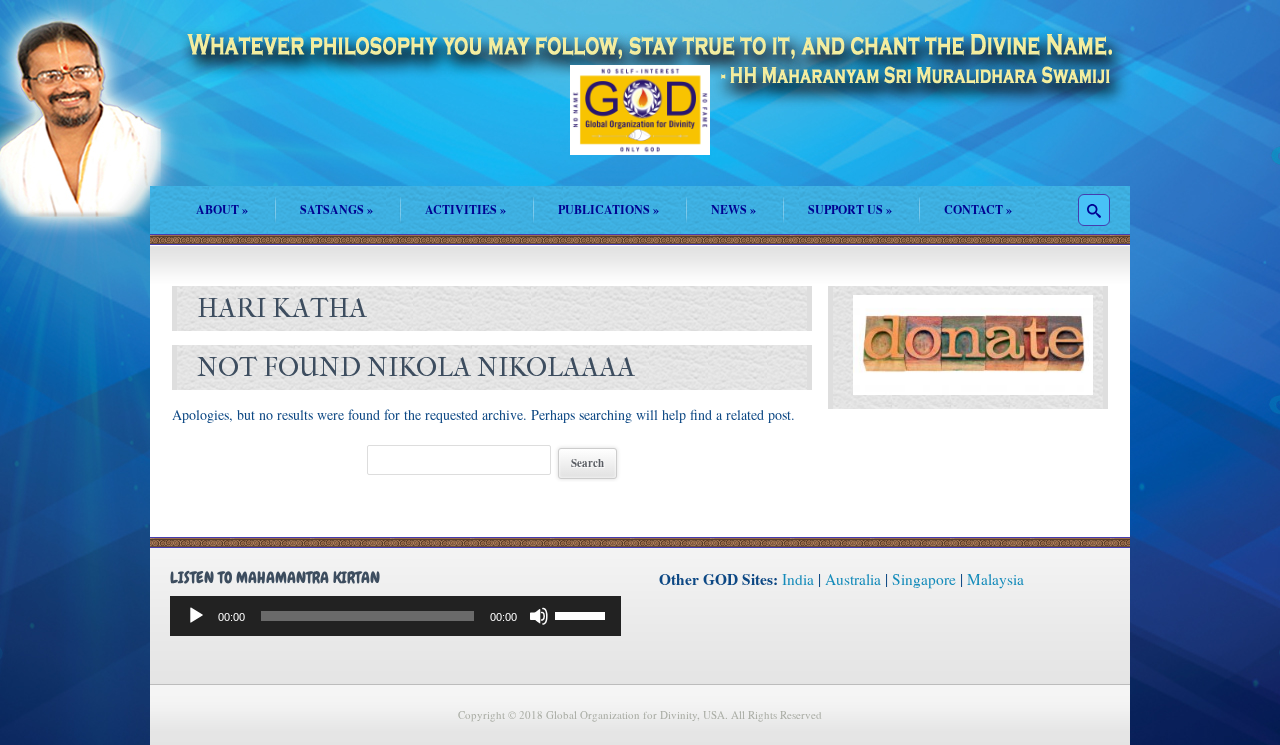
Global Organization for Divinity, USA (640, 124)
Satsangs (336, 209)
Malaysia (995, 579)
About (222, 209)
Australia (853, 579)
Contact (978, 209)
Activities (465, 209)
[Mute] (539, 616)
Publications (608, 209)
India (798, 579)
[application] (395, 616)
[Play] (196, 616)
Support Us (850, 209)
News (733, 209)
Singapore (924, 579)
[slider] (583, 614)
